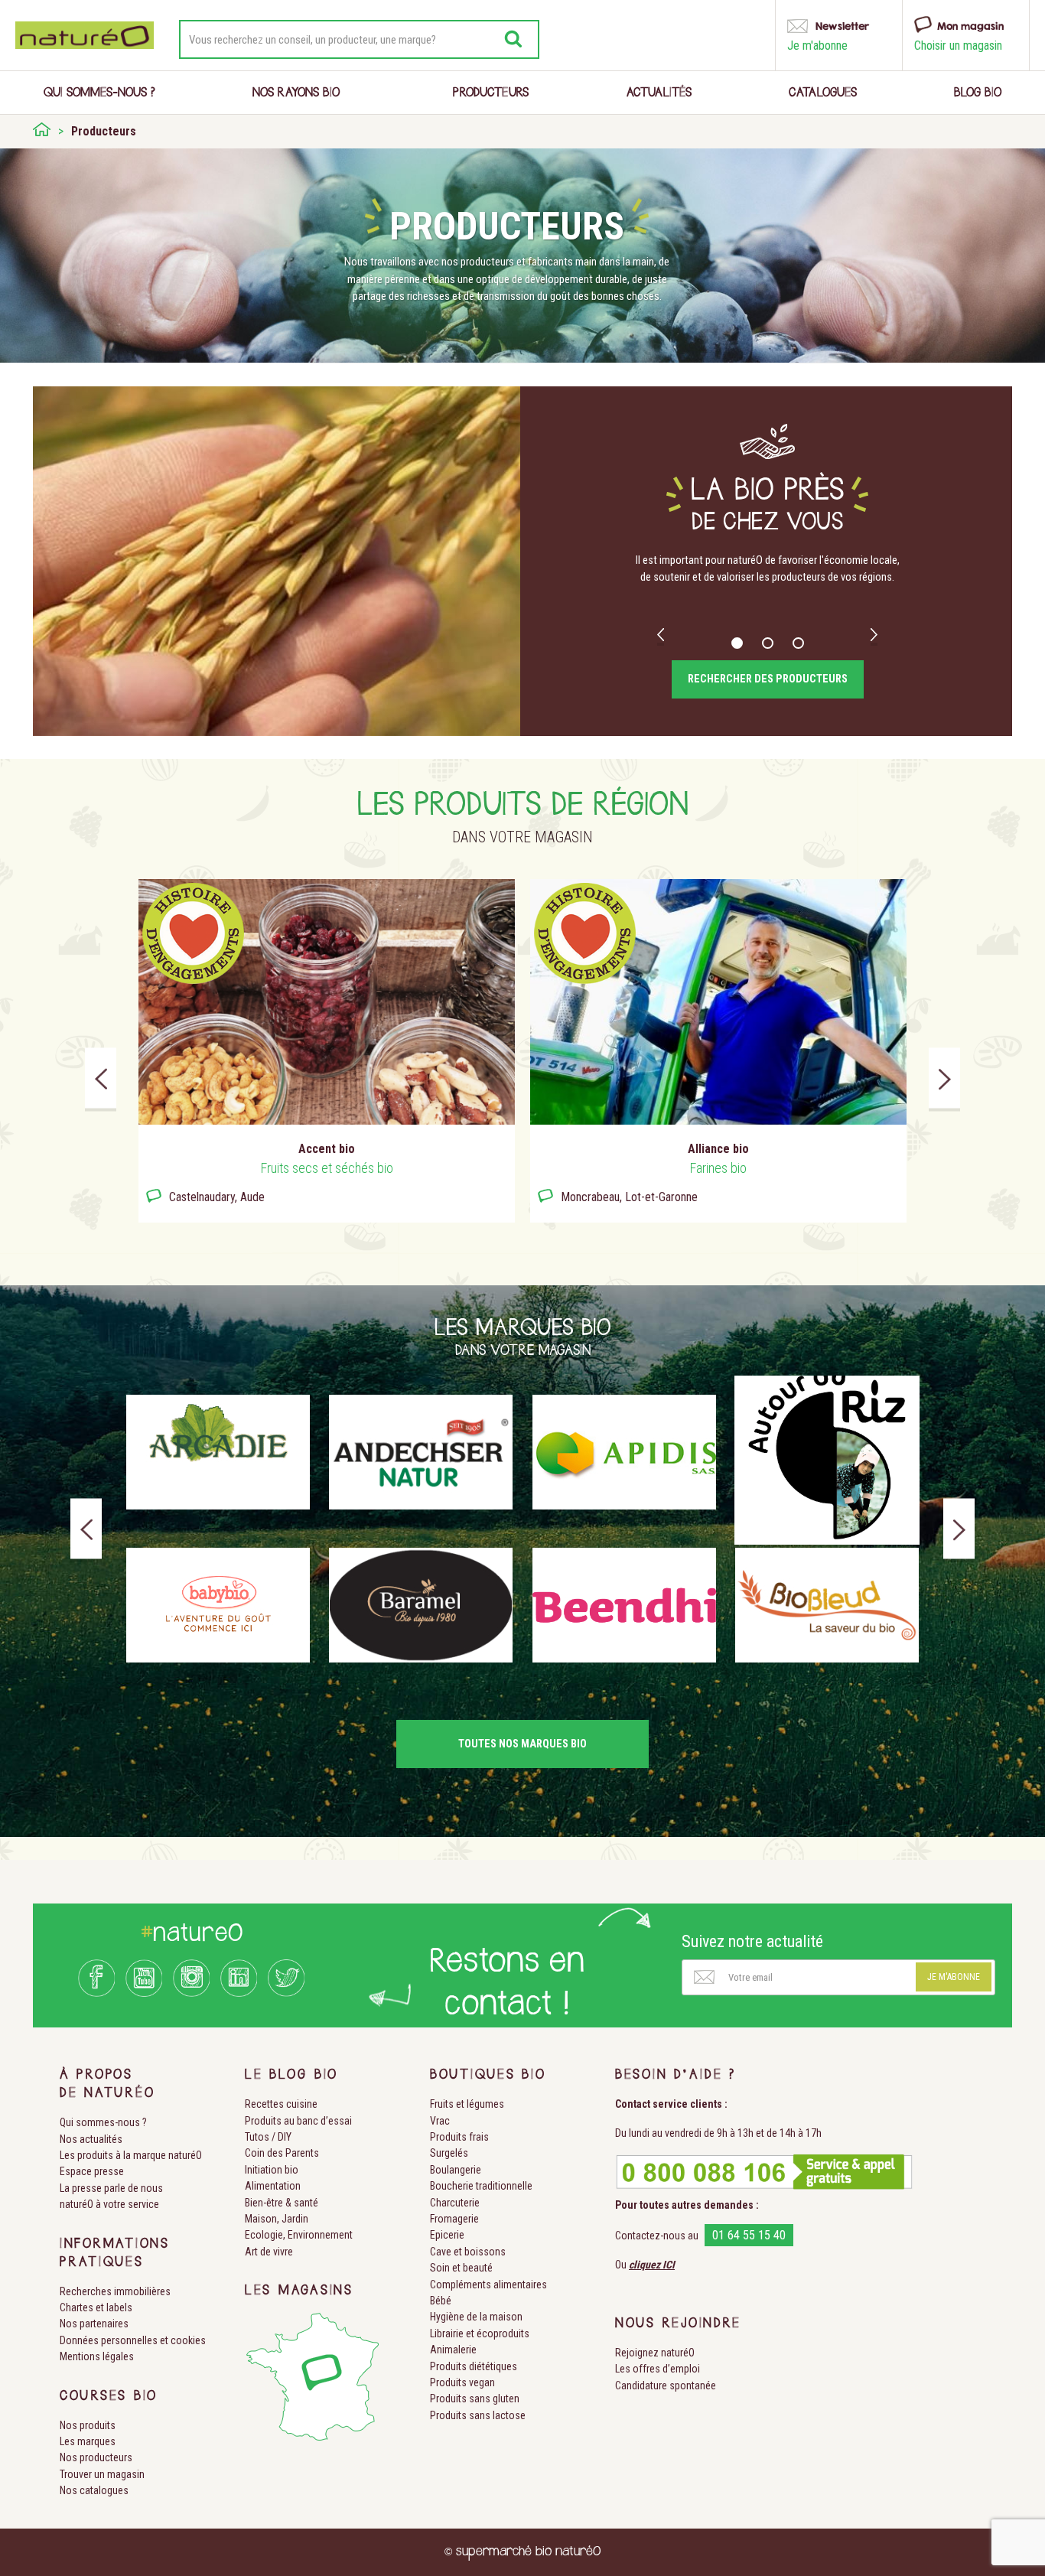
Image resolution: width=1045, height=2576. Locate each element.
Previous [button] (661, 636)
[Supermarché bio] (42, 132)
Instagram (191, 1978)
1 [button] (737, 643)
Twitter (286, 1978)
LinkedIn (239, 1978)
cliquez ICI (652, 2265)
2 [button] (768, 643)
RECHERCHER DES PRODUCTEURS (768, 679)
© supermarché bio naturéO (522, 2552)
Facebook (96, 1978)
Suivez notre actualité (752, 1941)
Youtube (144, 1978)
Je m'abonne (954, 1977)
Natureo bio (85, 35)
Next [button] (874, 636)
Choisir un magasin (958, 46)
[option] (767, 577)
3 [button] (798, 643)
